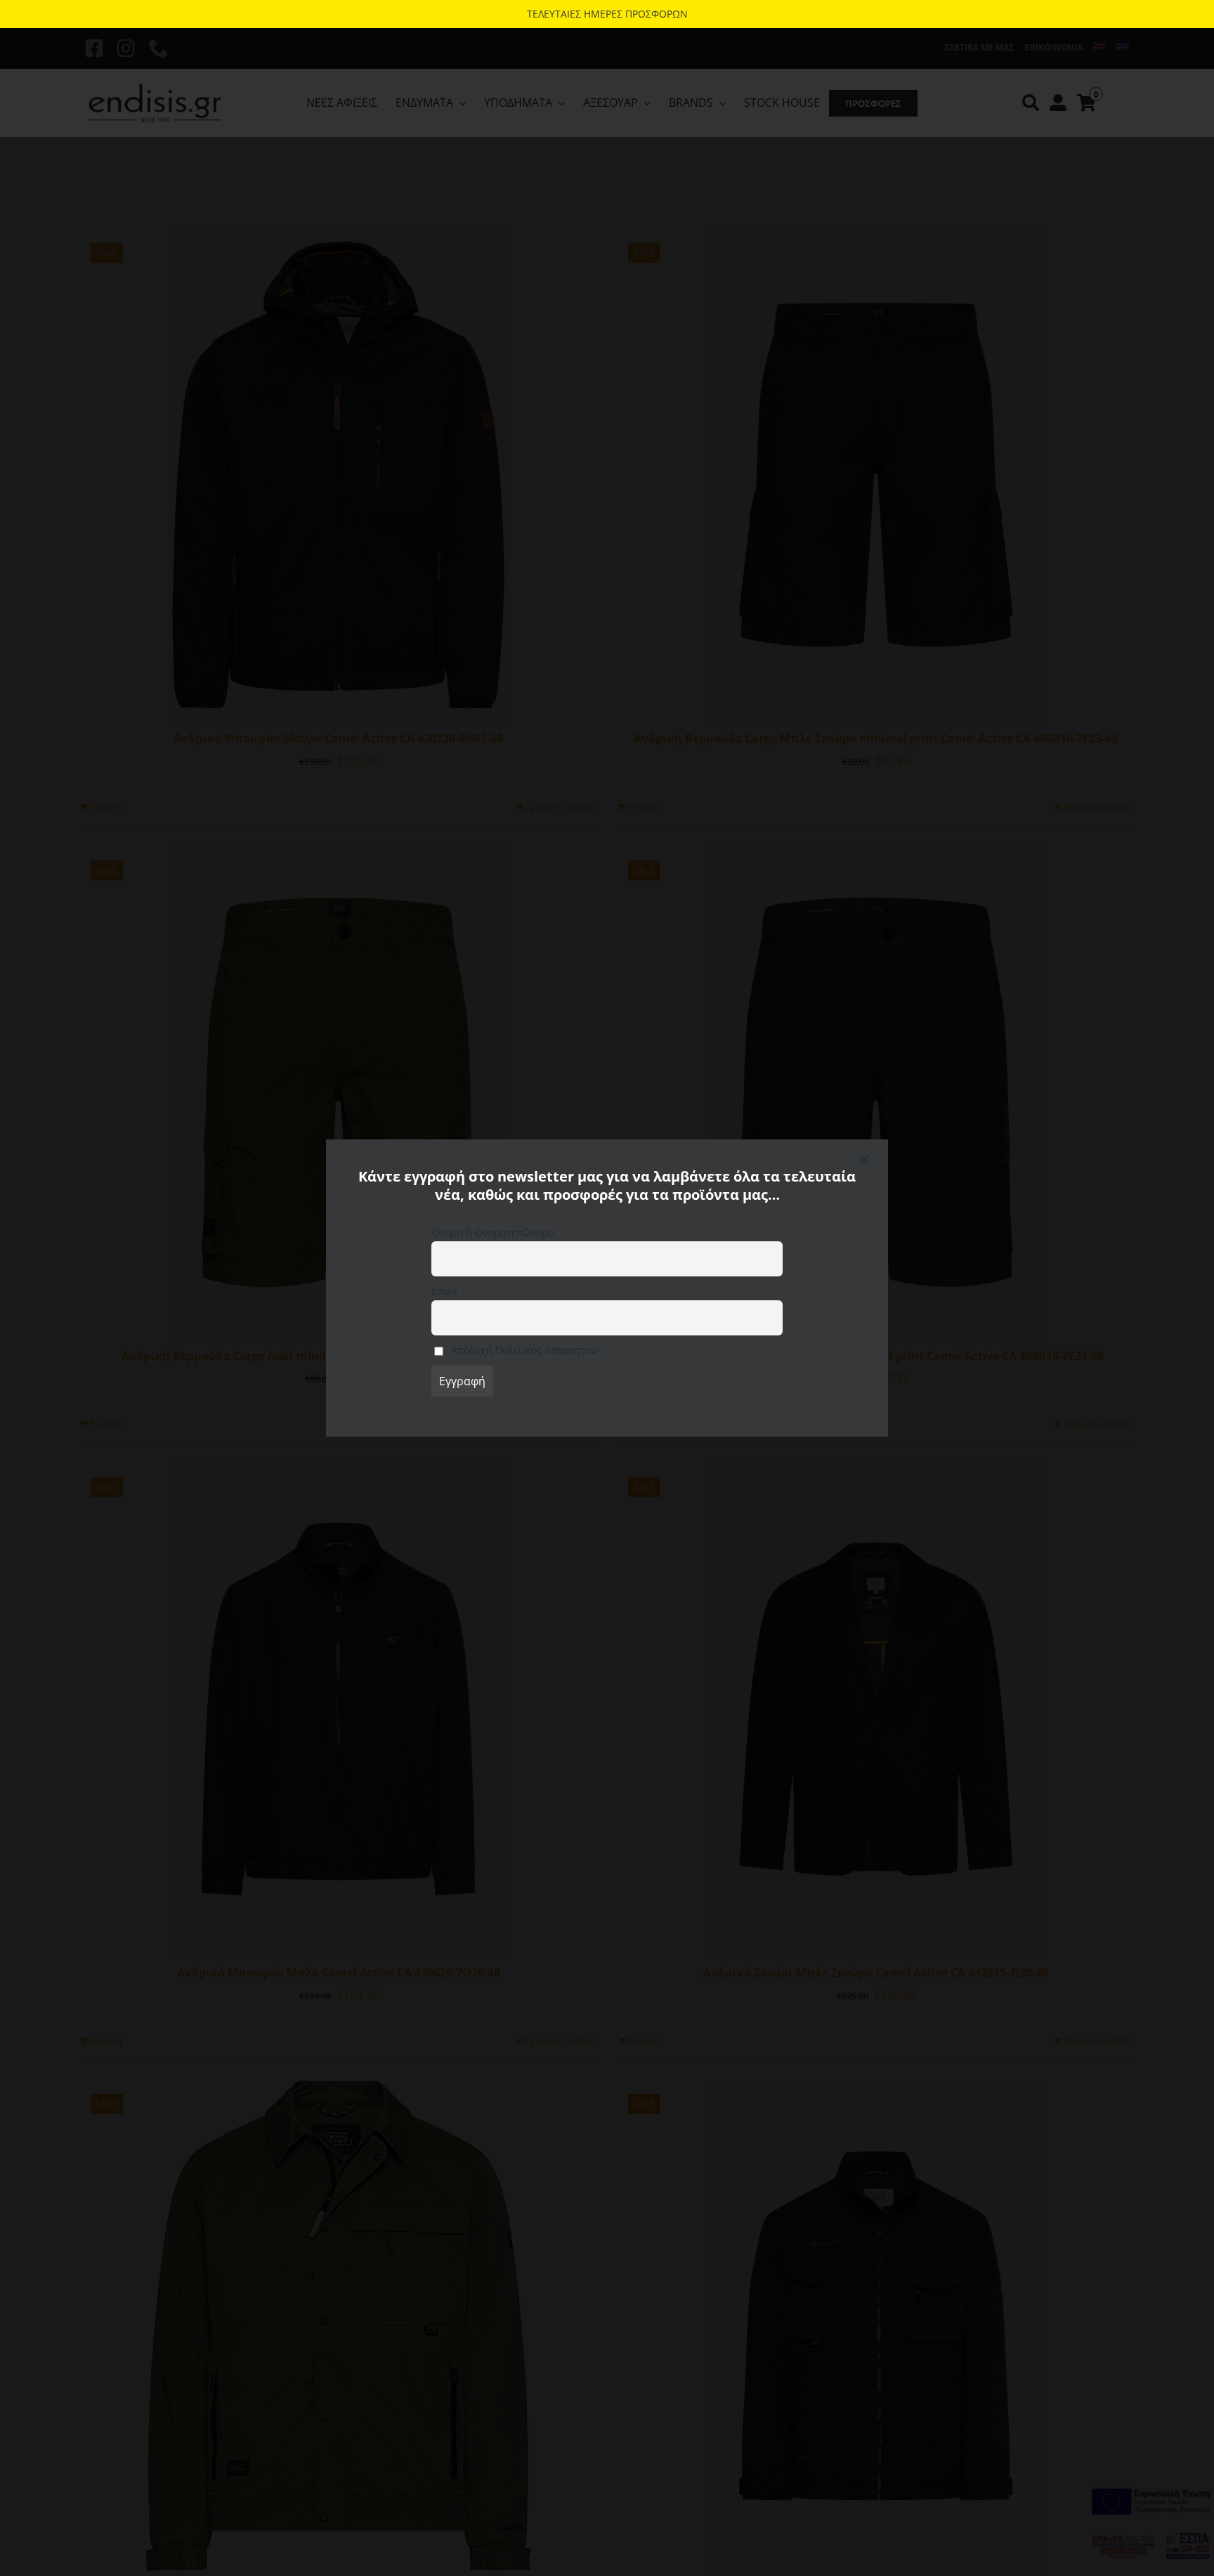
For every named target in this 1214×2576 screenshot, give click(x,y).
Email (444, 1291)
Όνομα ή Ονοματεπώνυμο (493, 1233)
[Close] (864, 1160)
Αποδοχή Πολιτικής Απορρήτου (523, 1350)
